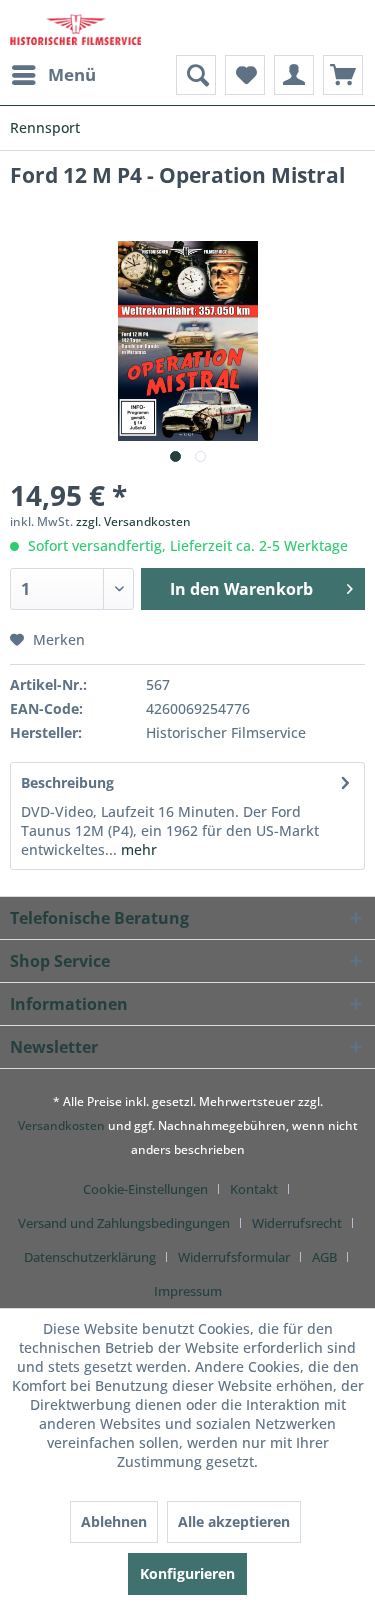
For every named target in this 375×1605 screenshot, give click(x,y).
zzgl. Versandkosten (133, 521)
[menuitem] (53, 75)
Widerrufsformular (234, 1257)
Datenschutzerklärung (90, 1257)
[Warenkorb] (343, 75)
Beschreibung (67, 782)
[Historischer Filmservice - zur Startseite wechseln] (75, 27)
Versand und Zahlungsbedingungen (124, 1223)
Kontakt (254, 1189)
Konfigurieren (187, 1573)
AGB (324, 1257)
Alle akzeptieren (234, 1521)
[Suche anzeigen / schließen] (196, 75)
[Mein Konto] (294, 75)
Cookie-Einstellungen (145, 1189)
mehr (137, 849)
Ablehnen (114, 1521)
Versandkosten (61, 1125)
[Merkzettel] (245, 75)
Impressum (188, 1291)
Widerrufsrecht (297, 1223)
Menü (72, 74)
